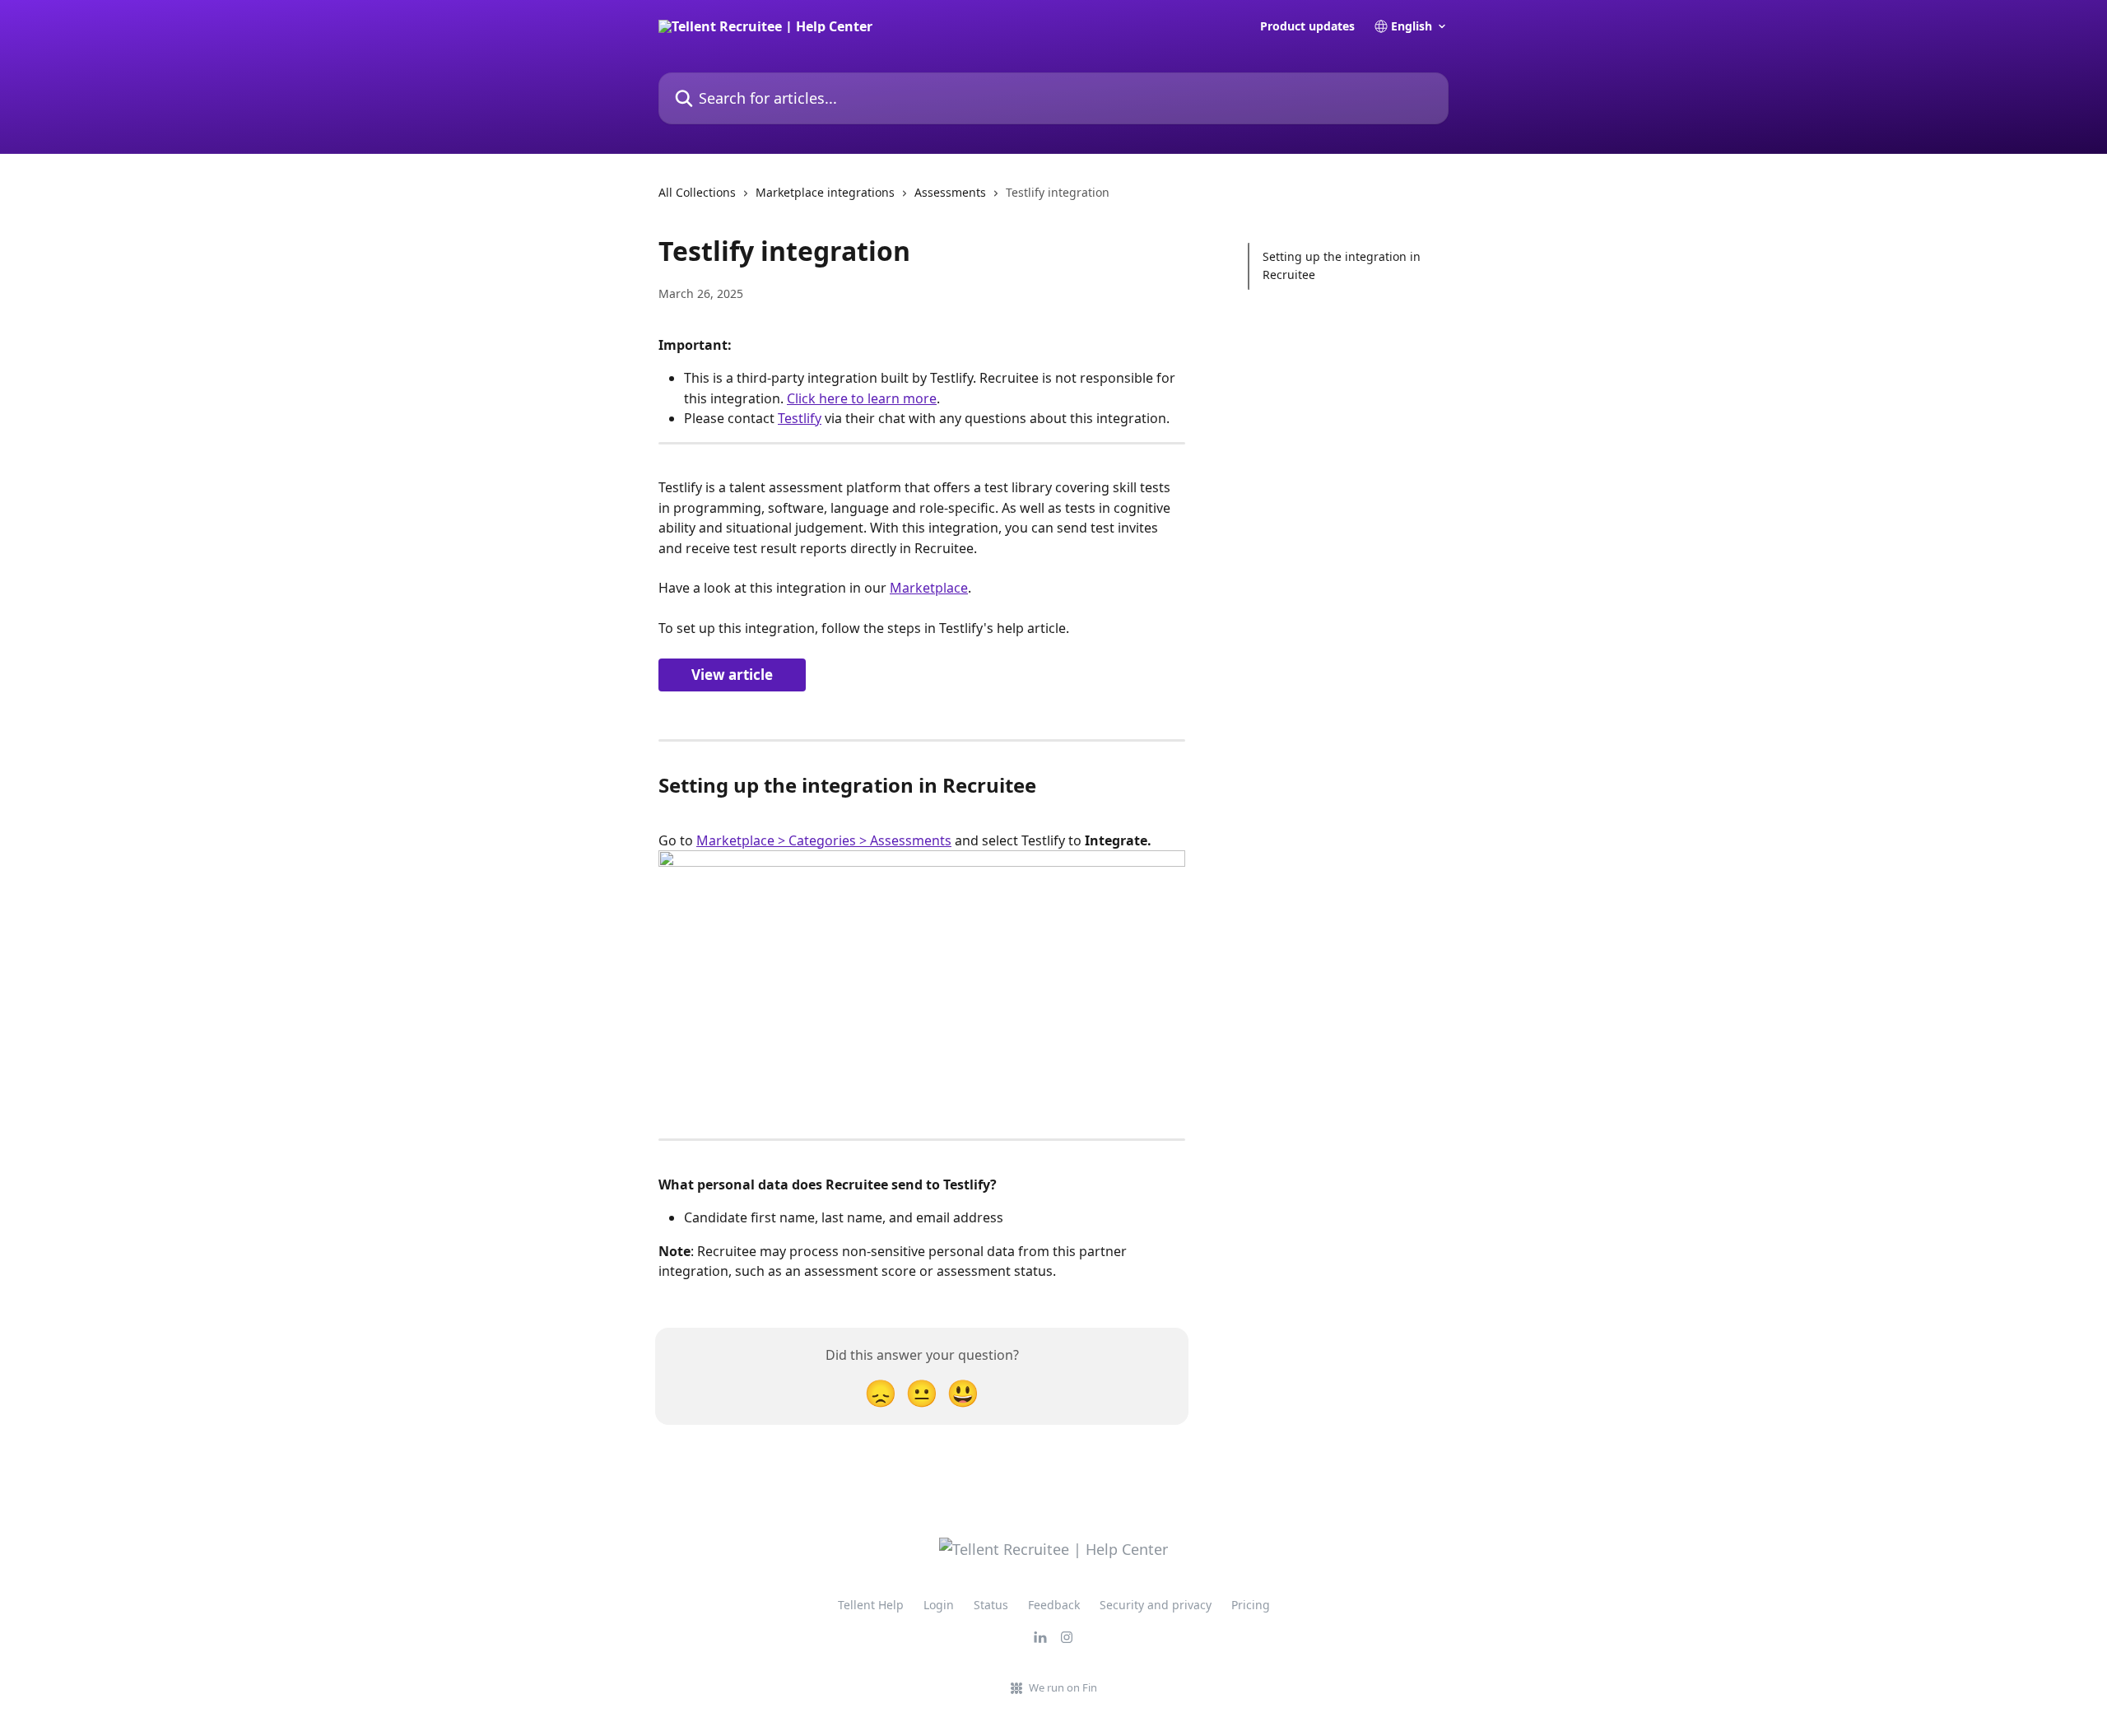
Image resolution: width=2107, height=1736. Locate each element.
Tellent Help (871, 1605)
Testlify (800, 418)
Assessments (950, 192)
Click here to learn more (862, 398)
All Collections (697, 192)
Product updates (1307, 26)
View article (732, 675)
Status (991, 1605)
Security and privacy (1156, 1605)
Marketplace (929, 588)
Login (939, 1605)
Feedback (1054, 1605)
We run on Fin (1063, 1687)
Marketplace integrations (825, 192)
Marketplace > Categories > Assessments (824, 840)
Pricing (1251, 1605)
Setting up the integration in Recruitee (1342, 265)
